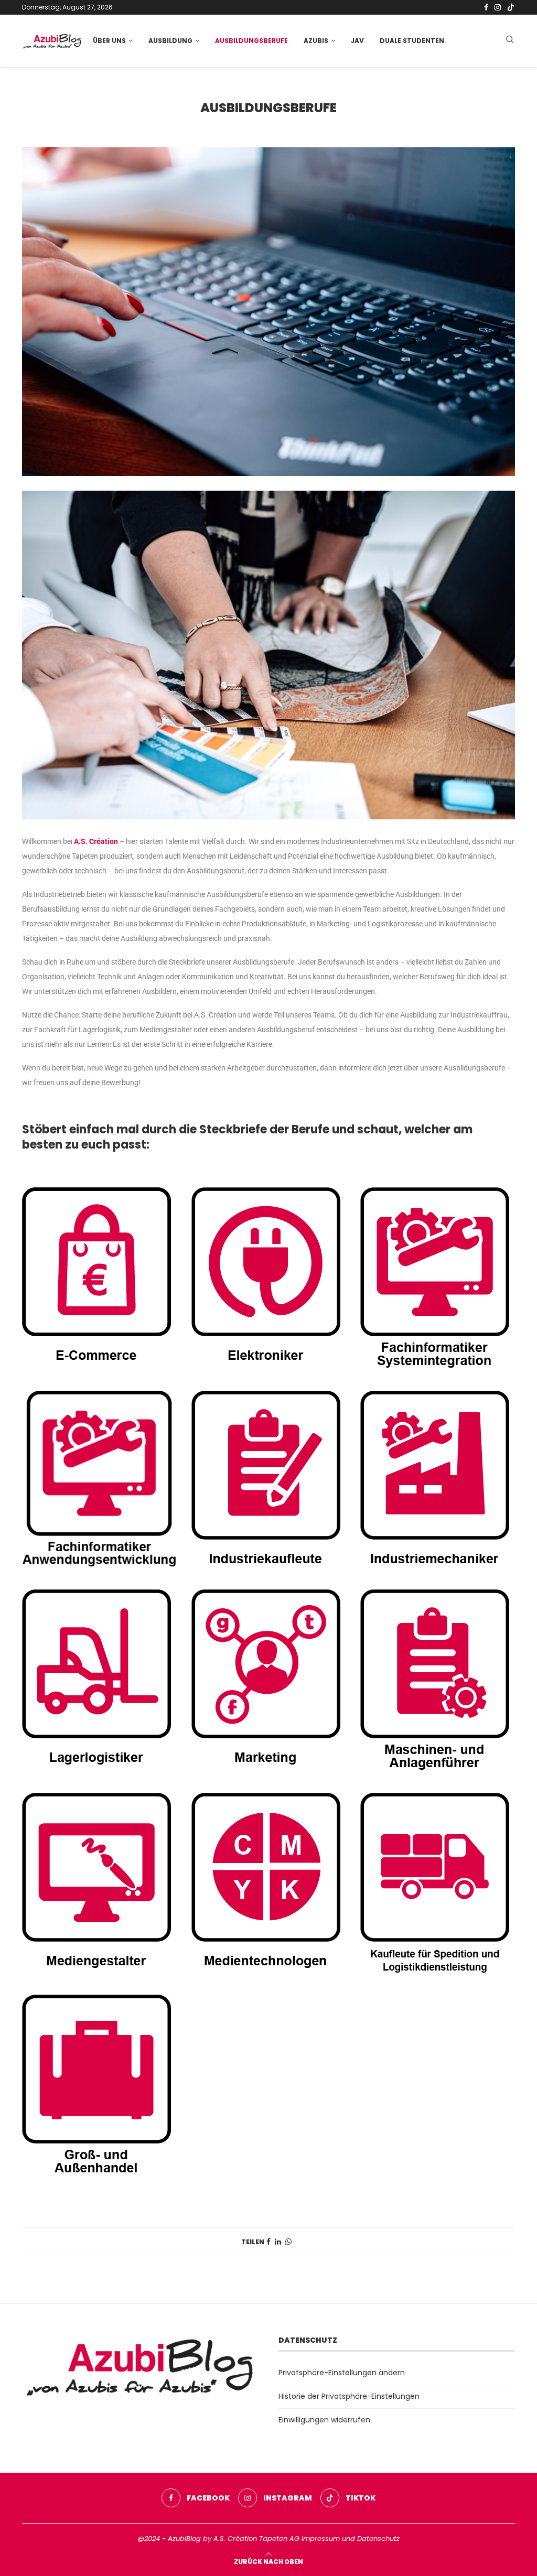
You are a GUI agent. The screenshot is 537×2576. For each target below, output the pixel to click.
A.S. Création (96, 841)
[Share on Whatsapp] (288, 2242)
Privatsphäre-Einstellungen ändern (342, 2373)
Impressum (321, 2539)
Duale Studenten (412, 41)
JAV (357, 41)
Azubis (316, 41)
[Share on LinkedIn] (278, 2242)
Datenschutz (378, 2539)
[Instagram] (498, 7)
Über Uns (109, 41)
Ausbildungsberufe (251, 41)
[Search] (510, 41)
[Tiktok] (511, 7)
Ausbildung (170, 41)
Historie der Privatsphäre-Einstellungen (349, 2396)
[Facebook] (486, 7)
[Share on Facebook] (268, 2242)
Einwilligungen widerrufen (324, 2420)
